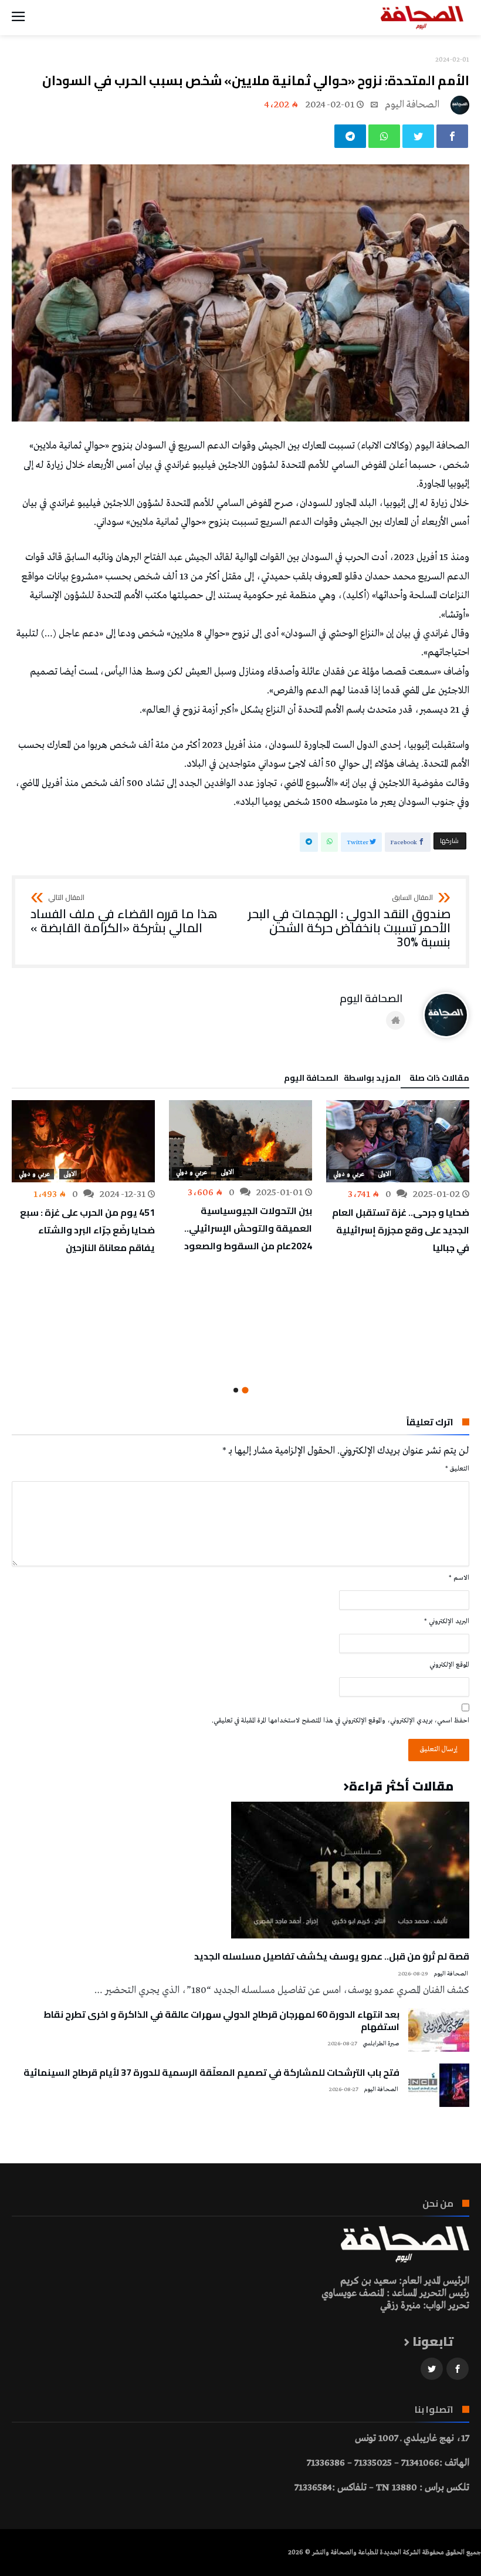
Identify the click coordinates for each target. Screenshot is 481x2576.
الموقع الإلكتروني (449, 1665)
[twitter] (418, 136)
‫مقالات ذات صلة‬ (439, 1080)
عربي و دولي (349, 1174)
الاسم (459, 1578)
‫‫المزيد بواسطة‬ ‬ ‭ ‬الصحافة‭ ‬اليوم (342, 1080)
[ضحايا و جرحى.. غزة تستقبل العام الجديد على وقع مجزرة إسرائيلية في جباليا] (398, 1141)
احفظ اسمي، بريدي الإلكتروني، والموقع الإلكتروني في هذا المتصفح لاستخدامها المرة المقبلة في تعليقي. (341, 1721)
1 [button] (245, 1390)
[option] (398, 1178)
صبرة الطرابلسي (381, 2044)
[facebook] (452, 136)
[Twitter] (432, 2369)
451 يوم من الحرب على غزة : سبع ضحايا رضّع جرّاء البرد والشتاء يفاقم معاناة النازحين (87, 1230)
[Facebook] (458, 2369)
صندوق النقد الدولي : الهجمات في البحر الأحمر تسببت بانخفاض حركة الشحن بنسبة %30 (349, 921)
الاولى (385, 1174)
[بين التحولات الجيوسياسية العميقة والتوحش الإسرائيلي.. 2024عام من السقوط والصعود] (240, 1140)
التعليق (457, 1469)
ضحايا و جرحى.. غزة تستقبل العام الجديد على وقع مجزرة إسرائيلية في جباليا (401, 1230)
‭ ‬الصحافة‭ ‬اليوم (413, 105)
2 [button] (236, 1390)
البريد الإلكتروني (447, 1621)
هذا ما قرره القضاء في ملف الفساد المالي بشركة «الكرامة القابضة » (124, 914)
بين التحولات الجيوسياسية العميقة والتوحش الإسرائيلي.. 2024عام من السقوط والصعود (248, 1228)
